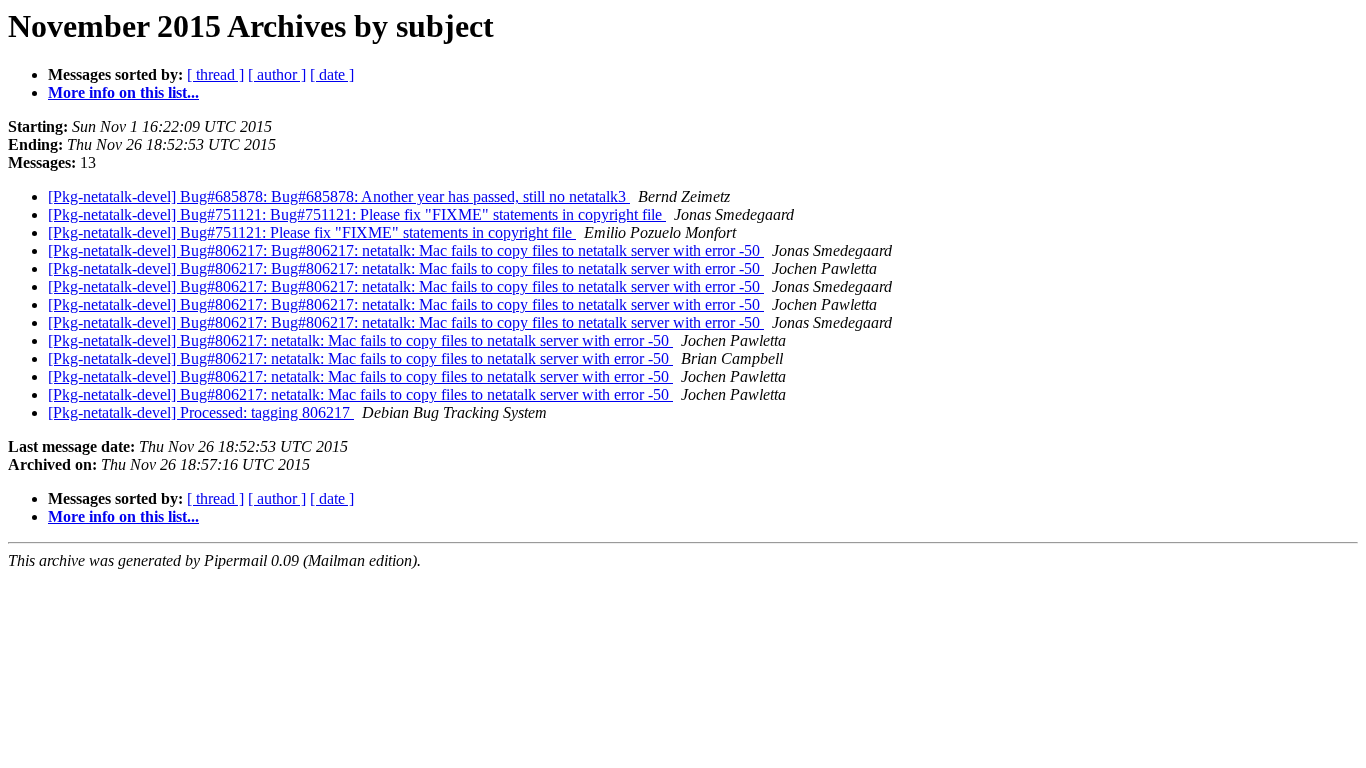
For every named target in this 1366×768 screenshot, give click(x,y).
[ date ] (332, 74)
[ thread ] (215, 74)
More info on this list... (123, 92)
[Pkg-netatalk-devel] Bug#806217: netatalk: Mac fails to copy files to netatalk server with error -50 (360, 340)
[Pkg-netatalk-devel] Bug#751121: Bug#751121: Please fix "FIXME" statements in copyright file (357, 214)
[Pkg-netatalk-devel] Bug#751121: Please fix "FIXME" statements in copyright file (312, 232)
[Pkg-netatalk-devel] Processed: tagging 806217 (201, 412)
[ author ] (277, 74)
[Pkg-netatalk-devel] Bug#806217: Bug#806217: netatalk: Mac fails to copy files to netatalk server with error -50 (406, 250)
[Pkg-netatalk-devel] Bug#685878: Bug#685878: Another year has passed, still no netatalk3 (339, 196)
